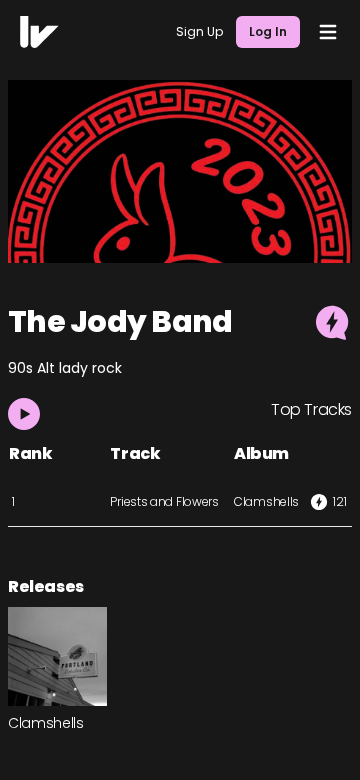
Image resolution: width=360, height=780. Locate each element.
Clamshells (266, 501)
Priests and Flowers (164, 501)
